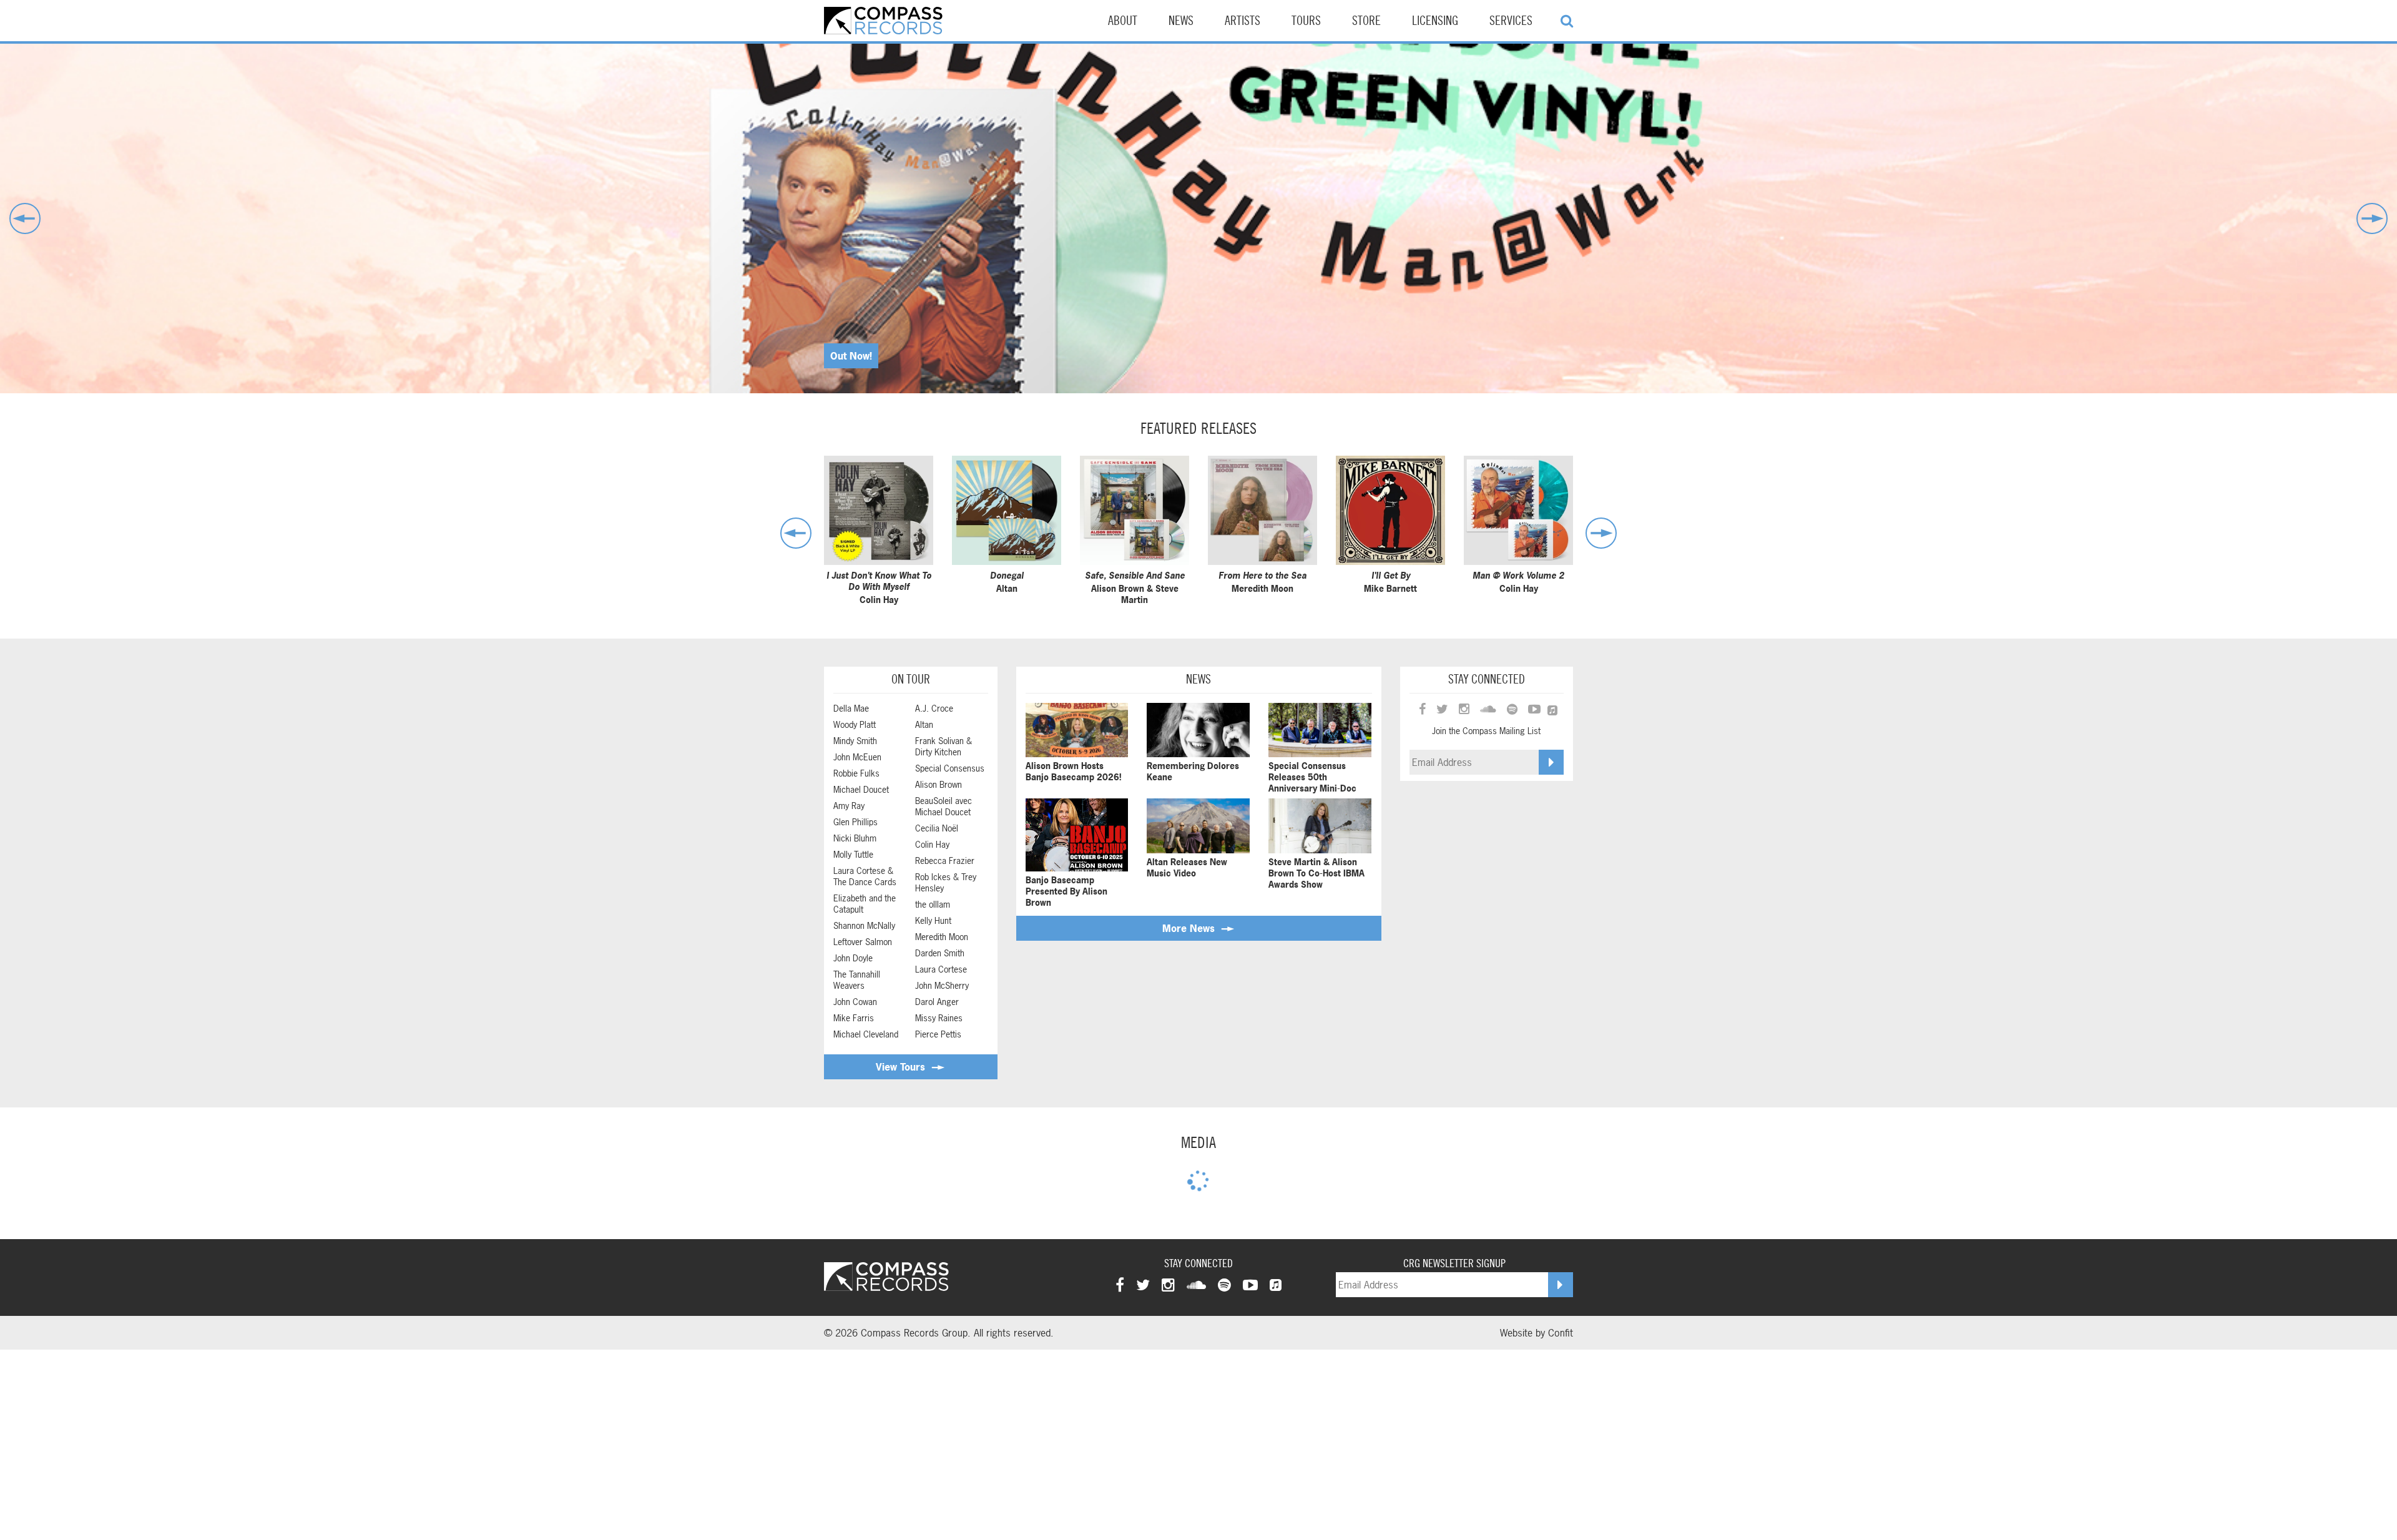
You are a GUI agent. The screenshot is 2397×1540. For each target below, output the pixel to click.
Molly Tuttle (853, 855)
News (1181, 21)
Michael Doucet (861, 790)
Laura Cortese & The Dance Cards (865, 876)
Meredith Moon (942, 937)
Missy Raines (939, 1018)
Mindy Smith (855, 741)
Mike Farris (854, 1018)
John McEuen (857, 757)
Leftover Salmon (863, 942)
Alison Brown (939, 785)
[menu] (1567, 21)
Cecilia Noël (937, 828)
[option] (1198, 218)
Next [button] (2372, 218)
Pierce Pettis (938, 1034)
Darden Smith (940, 953)
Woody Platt (855, 725)
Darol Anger (937, 1002)
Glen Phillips (855, 822)
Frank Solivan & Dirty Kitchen (944, 747)
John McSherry (942, 986)
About (1123, 21)
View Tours (902, 1067)
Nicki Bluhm (855, 838)
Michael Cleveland (866, 1034)
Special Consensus (950, 768)
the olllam (933, 905)
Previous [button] (25, 218)
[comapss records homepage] (883, 21)
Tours (1306, 21)
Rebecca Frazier (945, 861)
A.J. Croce (934, 709)
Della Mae (851, 709)
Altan (924, 725)
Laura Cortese (941, 969)
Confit (1561, 1333)
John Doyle (853, 958)
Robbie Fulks (856, 773)
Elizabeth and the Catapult (865, 904)
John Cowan (855, 1002)
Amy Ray (849, 806)
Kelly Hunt (933, 921)
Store (1366, 21)
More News (1190, 928)
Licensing (1435, 21)
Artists (1243, 21)
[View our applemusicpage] (1276, 1285)
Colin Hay (932, 845)
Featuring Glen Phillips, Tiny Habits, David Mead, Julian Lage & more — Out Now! (1018, 356)
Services (1511, 21)
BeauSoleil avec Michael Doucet (944, 807)
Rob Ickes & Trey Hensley (946, 883)
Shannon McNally (864, 926)
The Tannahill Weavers (857, 980)
